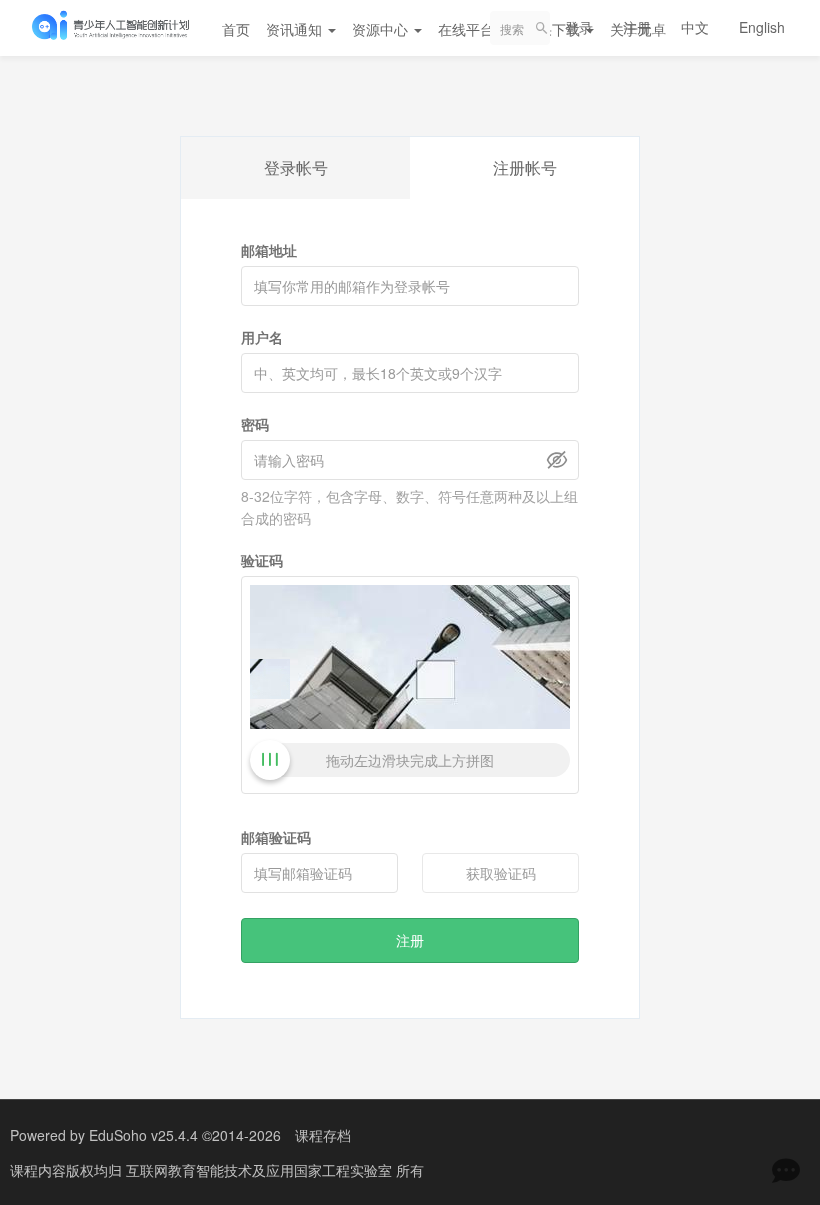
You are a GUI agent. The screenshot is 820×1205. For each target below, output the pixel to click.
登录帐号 (296, 167)
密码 (255, 424)
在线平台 (468, 29)
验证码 (262, 560)
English (762, 27)
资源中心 (382, 29)
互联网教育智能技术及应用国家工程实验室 (261, 1170)
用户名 (262, 337)
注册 (637, 27)
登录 (579, 27)
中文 (695, 27)
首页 (236, 29)
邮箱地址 (269, 250)
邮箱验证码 (276, 837)
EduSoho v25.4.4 (143, 1135)
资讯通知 (296, 29)
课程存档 (323, 1135)
